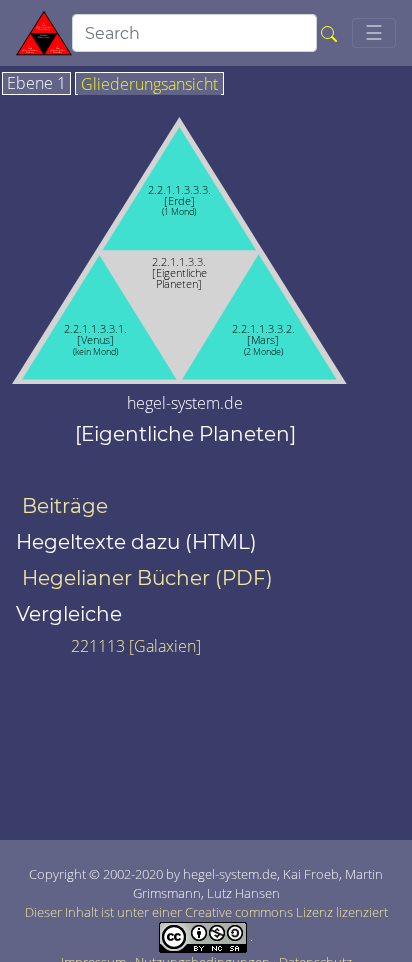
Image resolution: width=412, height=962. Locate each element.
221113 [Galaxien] (136, 646)
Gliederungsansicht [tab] (149, 85)
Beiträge (65, 506)
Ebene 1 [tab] (36, 84)
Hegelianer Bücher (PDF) (147, 578)
